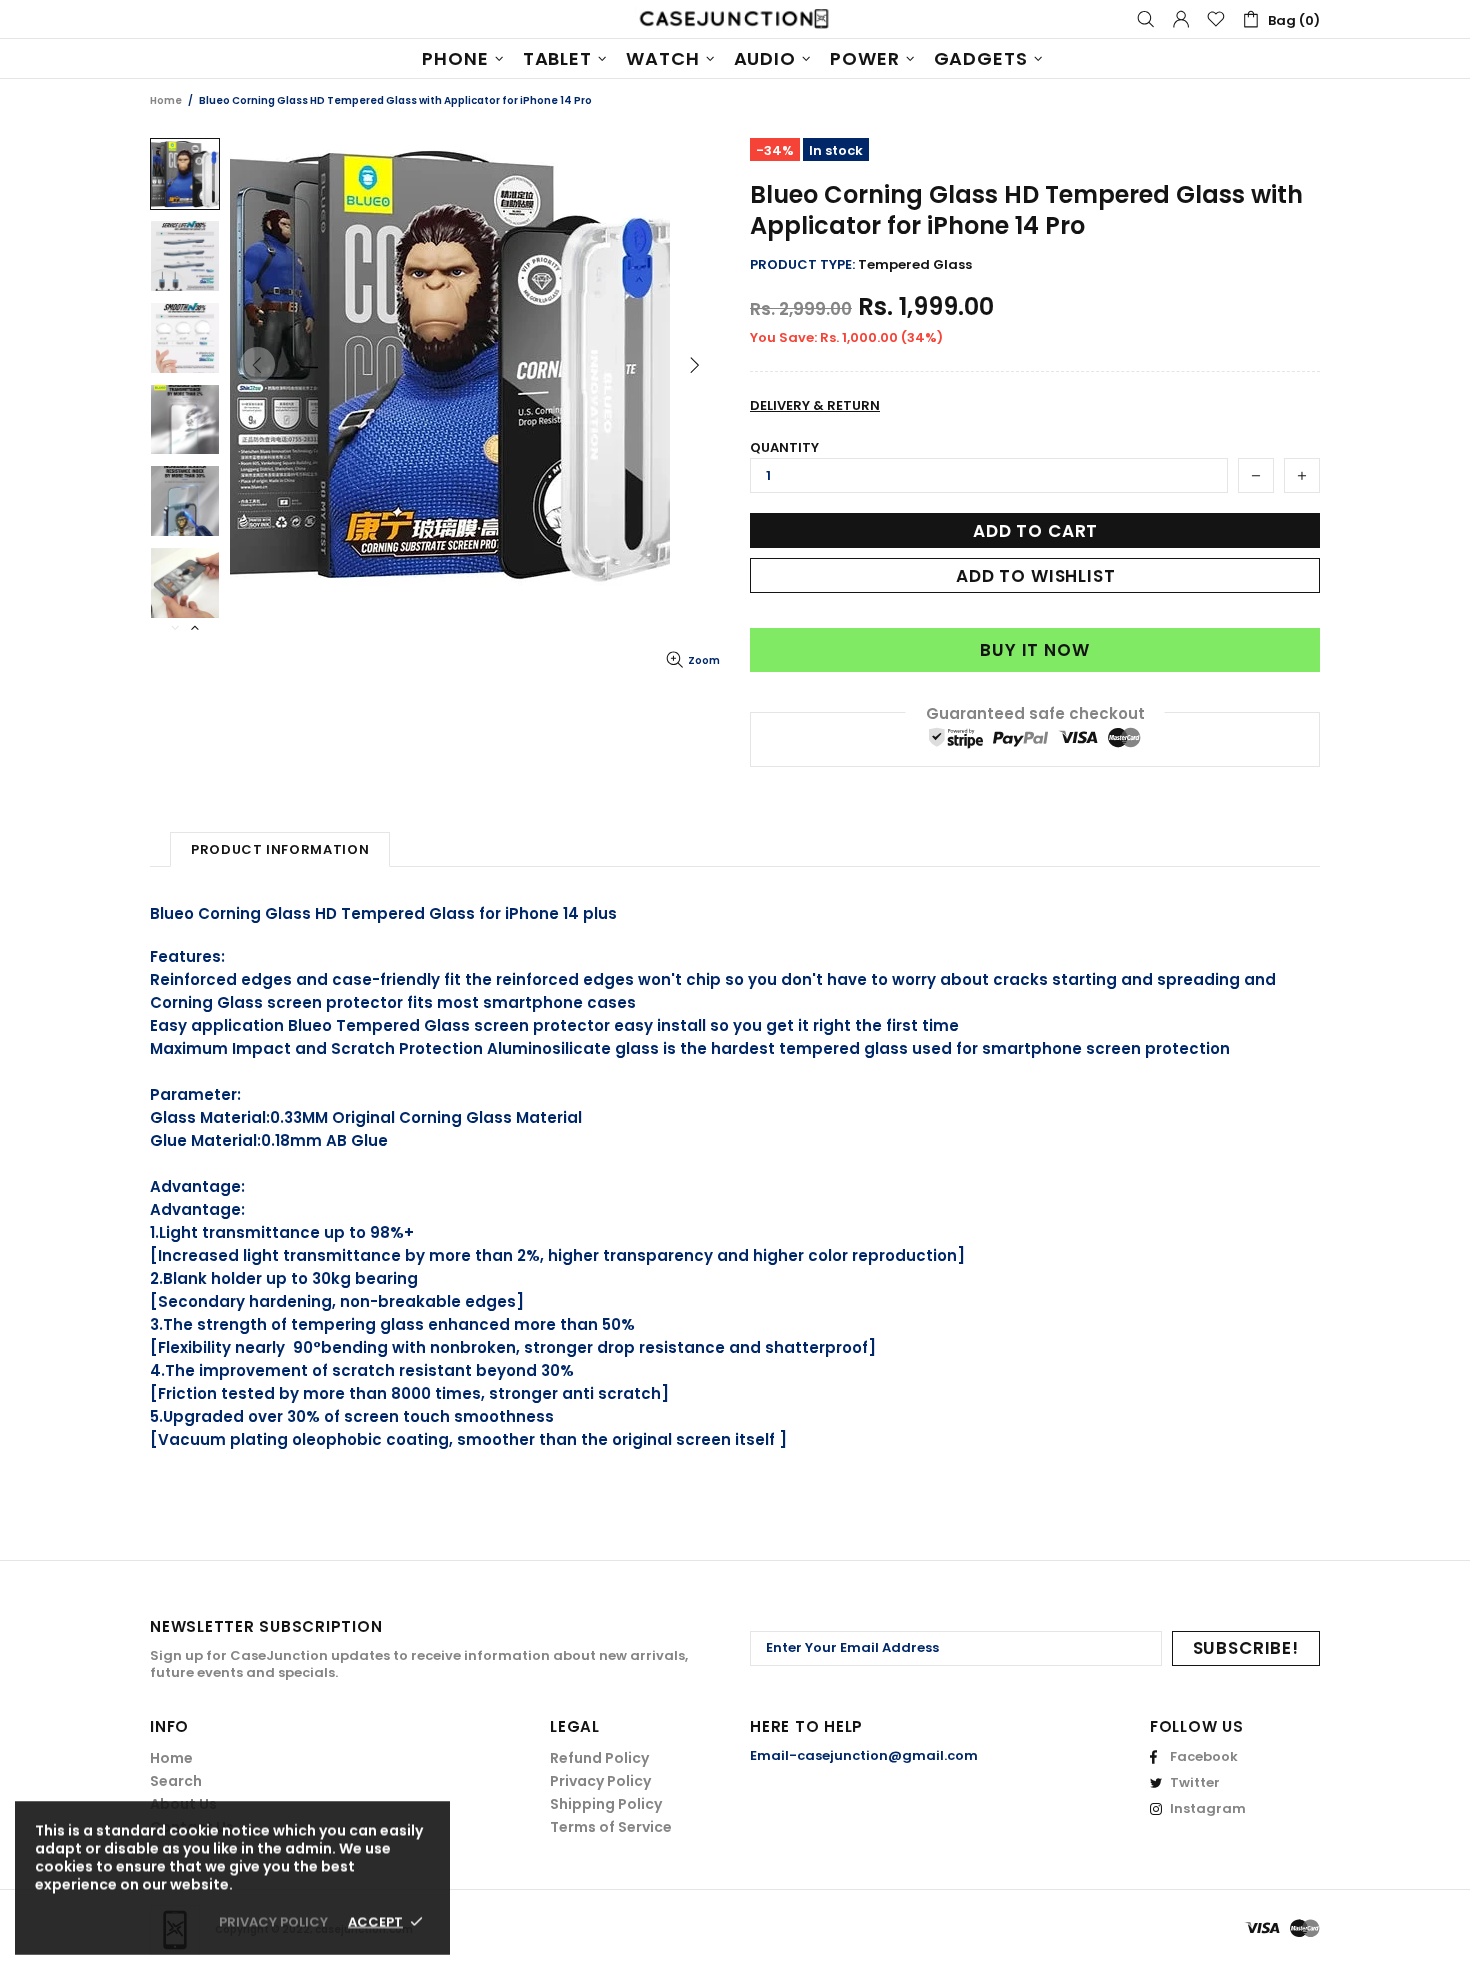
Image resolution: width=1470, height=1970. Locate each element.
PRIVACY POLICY (273, 1921)
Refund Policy (599, 1758)
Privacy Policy (600, 1781)
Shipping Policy (606, 1804)
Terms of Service (611, 1827)
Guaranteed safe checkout (1035, 713)
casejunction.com (735, 19)
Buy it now (1035, 650)
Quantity (784, 447)
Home (166, 101)
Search (176, 1781)
